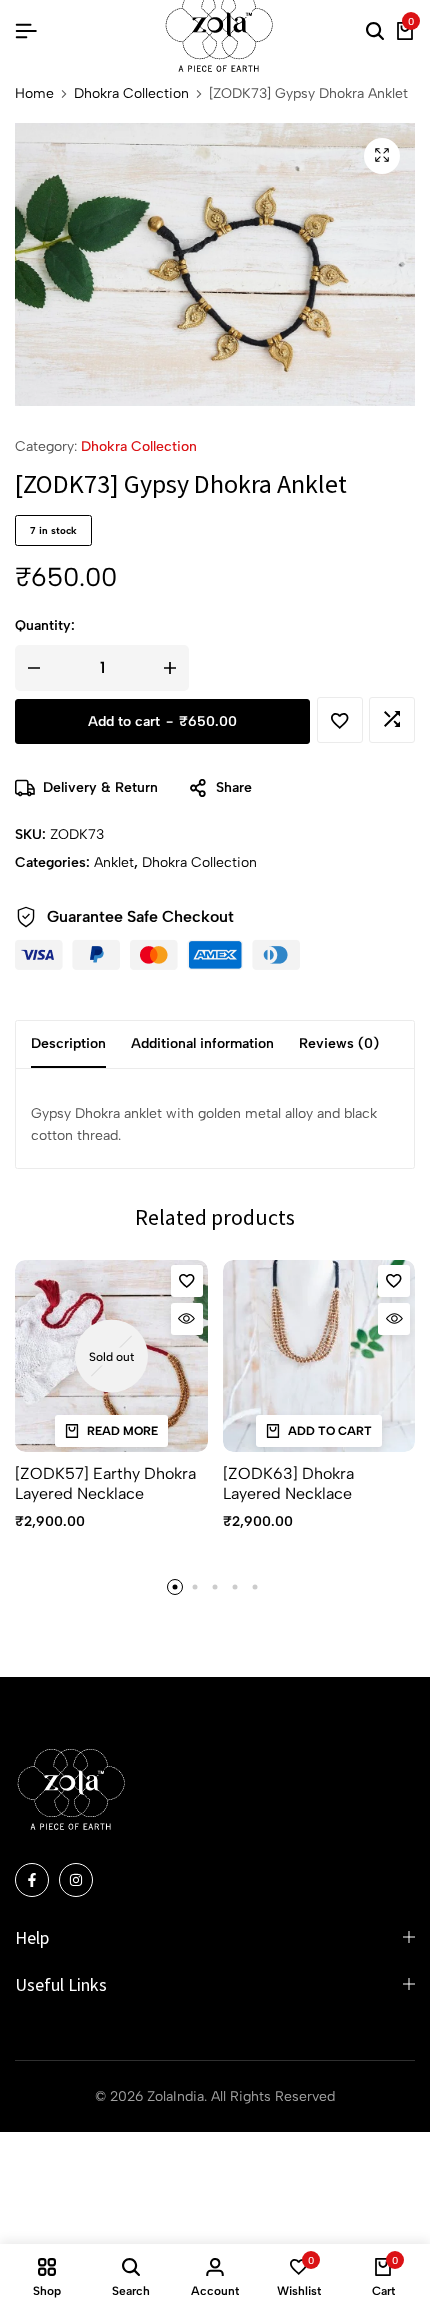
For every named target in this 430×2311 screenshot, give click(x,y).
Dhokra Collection (131, 94)
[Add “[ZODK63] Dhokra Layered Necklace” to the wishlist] (394, 1281)
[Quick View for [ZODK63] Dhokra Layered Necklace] (394, 1319)
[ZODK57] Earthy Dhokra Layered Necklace (105, 1483)
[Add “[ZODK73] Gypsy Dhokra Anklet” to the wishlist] (340, 720)
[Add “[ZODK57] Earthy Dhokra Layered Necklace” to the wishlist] (187, 1281)
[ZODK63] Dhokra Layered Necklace (288, 1483)
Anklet (114, 862)
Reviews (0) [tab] (339, 1043)
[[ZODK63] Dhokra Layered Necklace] (319, 1356)
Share (234, 787)
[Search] (375, 32)
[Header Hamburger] (26, 31)
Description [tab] (68, 1043)
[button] (392, 720)
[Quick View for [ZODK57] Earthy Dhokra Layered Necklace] (187, 1319)
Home (34, 94)
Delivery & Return (100, 787)
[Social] (32, 1880)
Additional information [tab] (202, 1043)
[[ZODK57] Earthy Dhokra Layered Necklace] (111, 1356)
